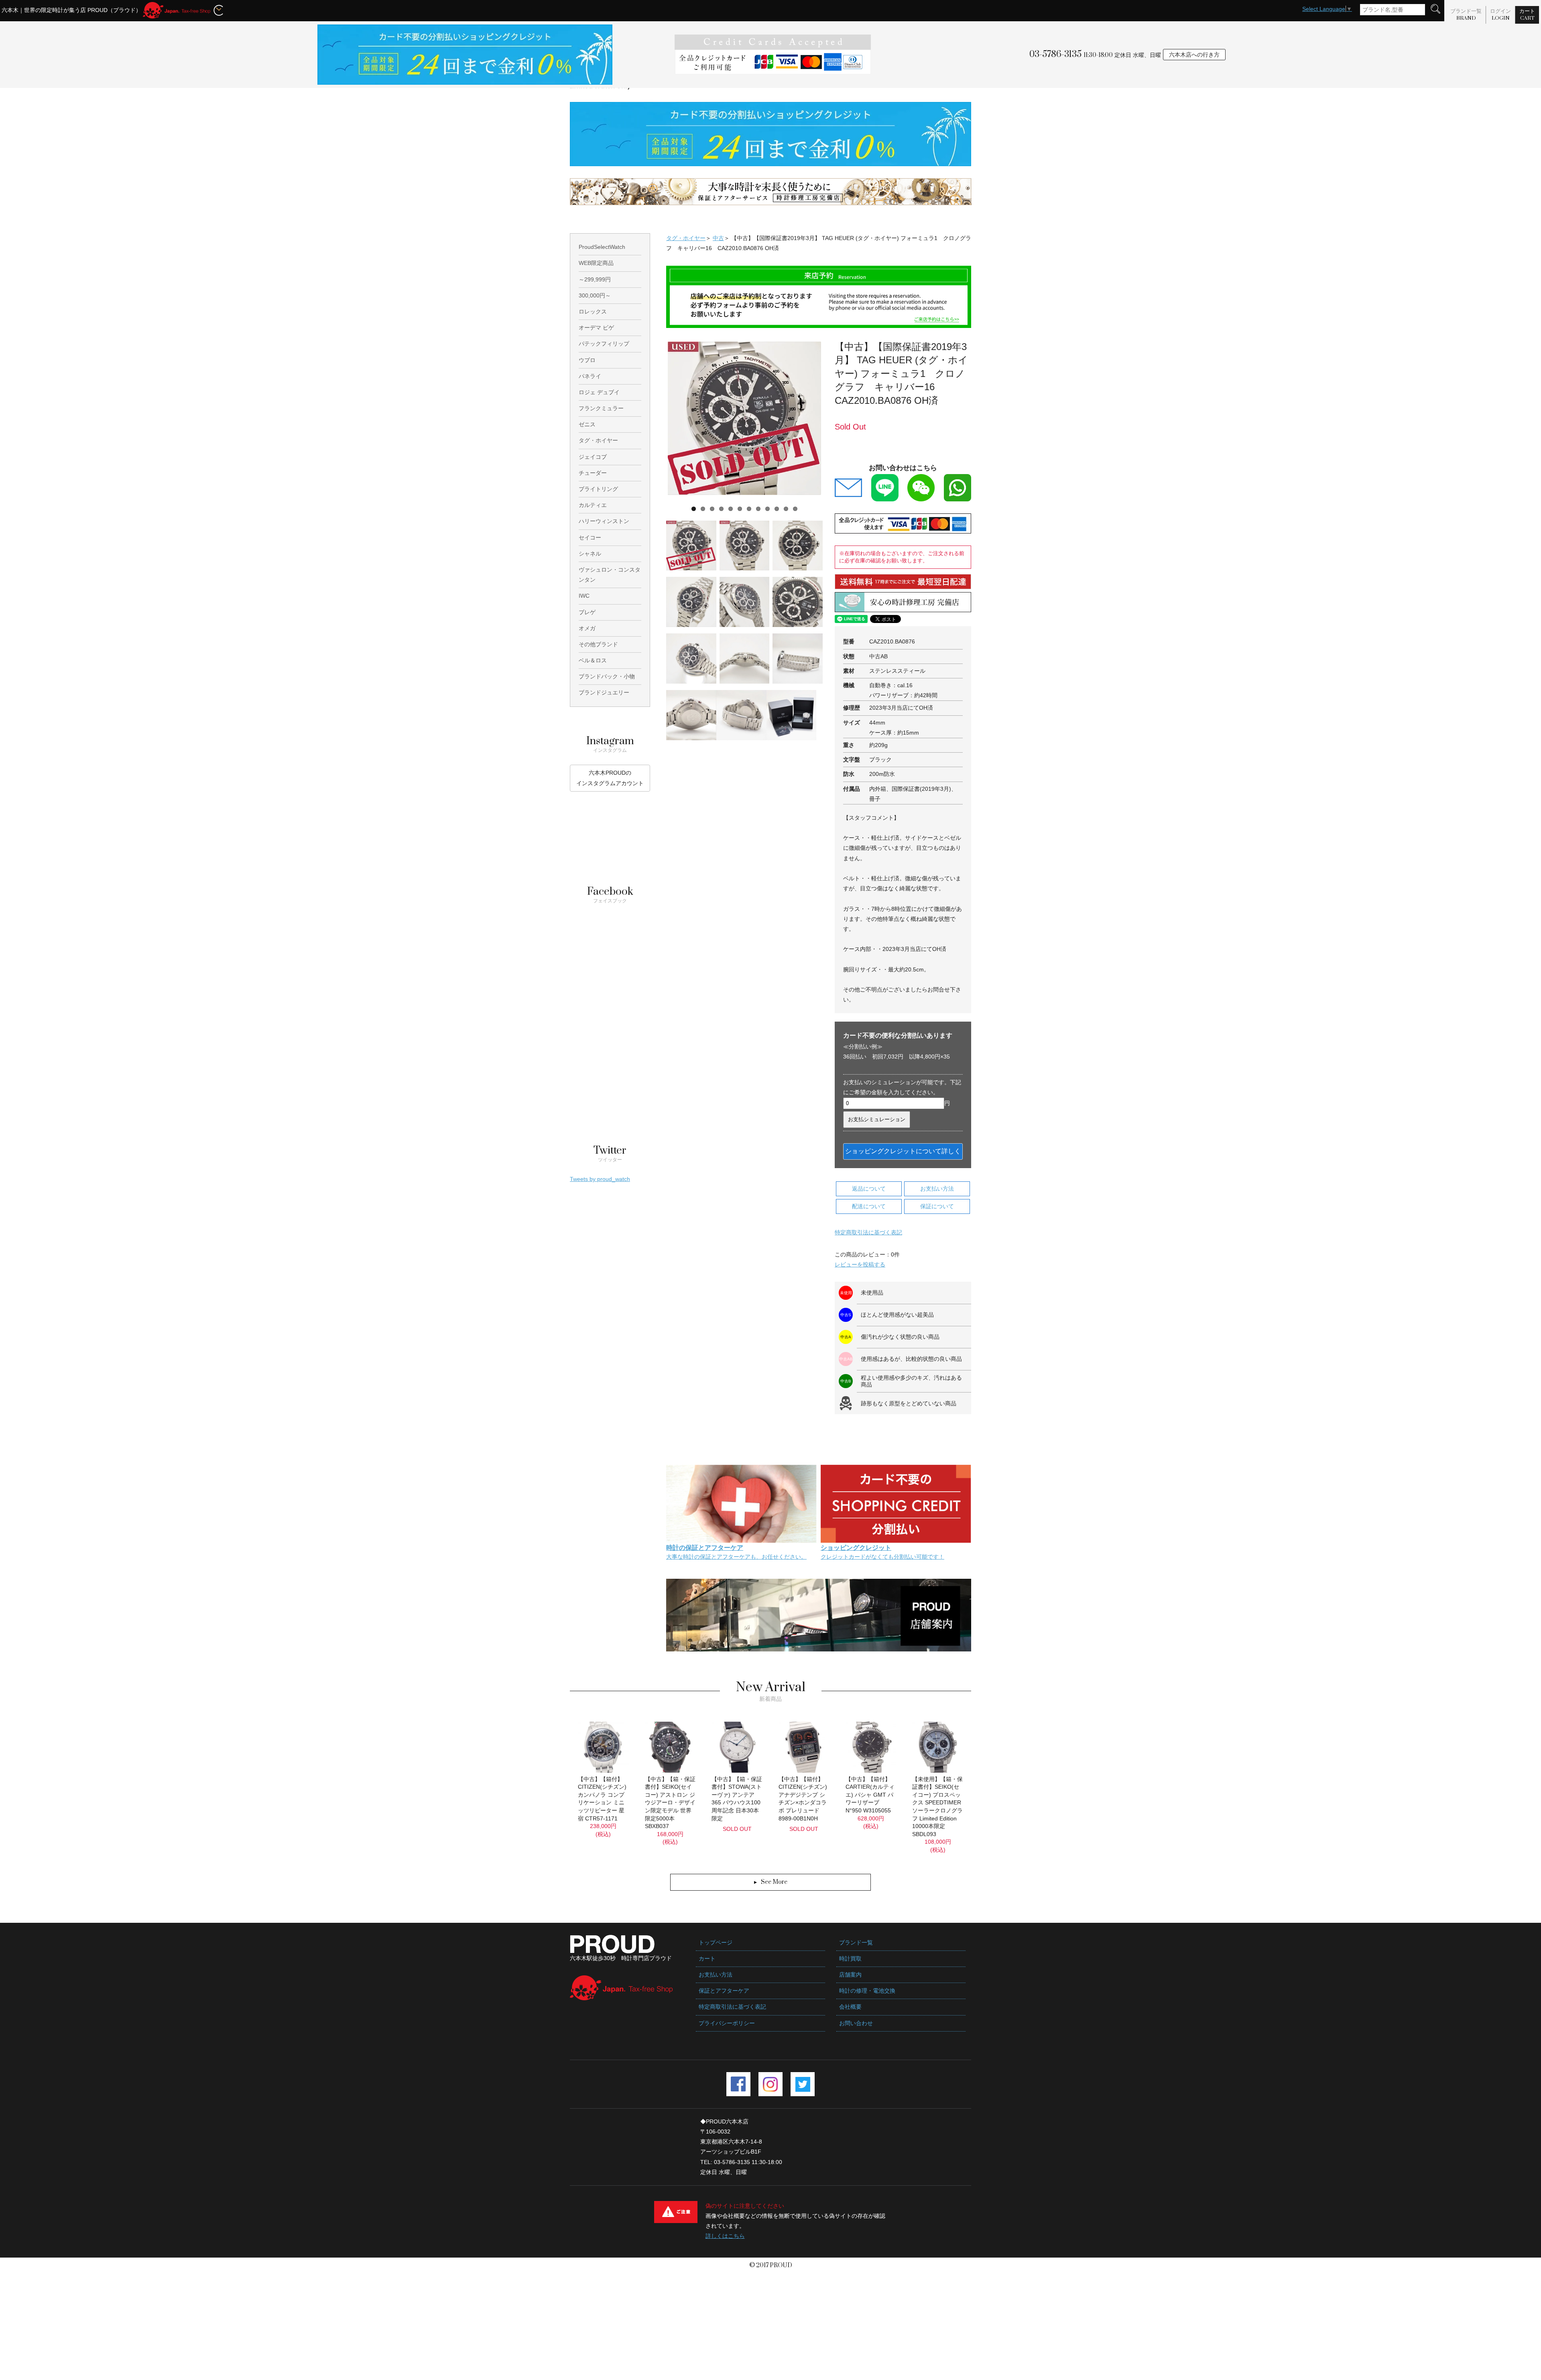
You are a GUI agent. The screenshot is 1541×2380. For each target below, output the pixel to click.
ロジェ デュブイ (599, 392)
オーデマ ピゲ (596, 328)
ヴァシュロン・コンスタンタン (610, 575)
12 (795, 509)
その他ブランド (598, 644)
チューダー (593, 473)
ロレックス (593, 311)
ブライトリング (598, 489)
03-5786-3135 (1055, 54)
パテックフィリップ (604, 344)
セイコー (590, 537)
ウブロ (587, 360)
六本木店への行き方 (1194, 55)
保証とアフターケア (724, 1991)
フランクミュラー (601, 408)
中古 (718, 238)
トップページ (716, 1942)
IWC (584, 596)
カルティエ (593, 505)
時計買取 (850, 1959)
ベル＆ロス (593, 660)
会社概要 (850, 2007)
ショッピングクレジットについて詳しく (903, 1151)
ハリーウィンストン (604, 521)
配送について (869, 1206)
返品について (869, 1189)
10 (777, 509)
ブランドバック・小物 (607, 676)
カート (1527, 15)
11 (786, 509)
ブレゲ (587, 612)
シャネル (590, 554)
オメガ (587, 628)
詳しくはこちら (725, 2236)
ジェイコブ (593, 457)
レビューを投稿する (860, 1264)
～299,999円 (595, 279)
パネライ (590, 376)
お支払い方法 (937, 1189)
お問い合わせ (856, 2023)
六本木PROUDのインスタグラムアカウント (610, 778)
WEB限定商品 (596, 263)
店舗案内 (850, 1975)
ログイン (1500, 15)
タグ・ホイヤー (686, 238)
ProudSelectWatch (602, 247)
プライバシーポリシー (727, 2023)
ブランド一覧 (1466, 15)
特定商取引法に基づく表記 (868, 1232)
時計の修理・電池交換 (867, 1991)
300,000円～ (595, 295)
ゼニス (587, 424)
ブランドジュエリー (604, 692)
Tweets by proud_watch (600, 1179)
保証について (937, 1206)
